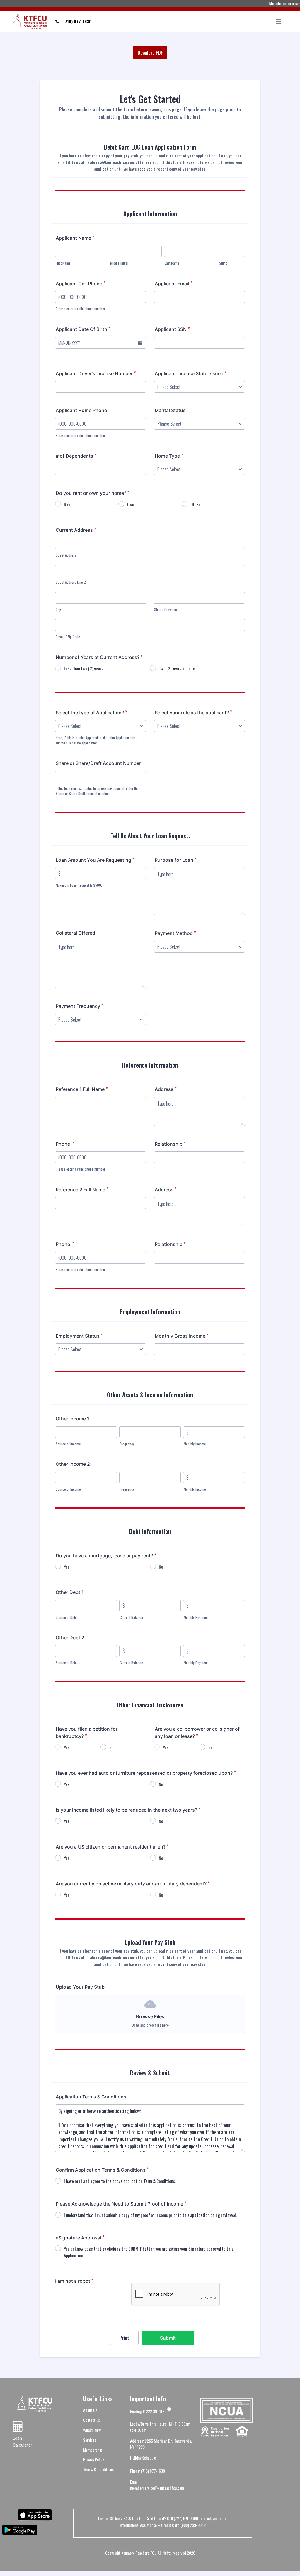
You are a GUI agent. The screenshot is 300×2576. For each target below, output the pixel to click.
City (58, 609)
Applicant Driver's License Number (96, 373)
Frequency (127, 1444)
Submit (168, 2338)
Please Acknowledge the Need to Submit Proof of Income (121, 2203)
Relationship (170, 1144)
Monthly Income (195, 1444)
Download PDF (150, 53)
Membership (93, 2450)
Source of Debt (66, 1617)
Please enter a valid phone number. (81, 309)
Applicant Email (174, 283)
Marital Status (170, 410)
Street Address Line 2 (71, 582)
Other (195, 504)
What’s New (92, 2430)
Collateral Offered (75, 933)
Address (166, 1089)
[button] (140, 343)
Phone (65, 1144)
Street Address (66, 555)
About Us (90, 2410)
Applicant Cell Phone (81, 283)
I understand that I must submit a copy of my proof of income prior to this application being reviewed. (150, 2215)
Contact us (92, 2420)
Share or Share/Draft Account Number (98, 763)
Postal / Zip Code (68, 637)
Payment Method (175, 933)
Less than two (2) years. (84, 668)
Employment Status (79, 1336)
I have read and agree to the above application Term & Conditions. (120, 2181)
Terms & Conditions (98, 2469)
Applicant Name (75, 238)
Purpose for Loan (176, 860)
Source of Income (68, 1444)
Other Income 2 (73, 1464)
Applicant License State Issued (191, 373)
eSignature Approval (80, 2237)
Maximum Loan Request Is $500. (79, 885)
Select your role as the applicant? (193, 712)
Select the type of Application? (91, 712)
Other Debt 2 (70, 1638)
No (161, 1567)
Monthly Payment (196, 1617)
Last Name (172, 263)
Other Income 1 (73, 1419)
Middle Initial (119, 263)
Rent (68, 504)
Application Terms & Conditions (91, 2097)
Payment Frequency (80, 1006)
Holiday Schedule (143, 2458)
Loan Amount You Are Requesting (95, 860)
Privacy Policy (93, 2459)
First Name (63, 263)
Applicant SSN (172, 329)
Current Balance (131, 1617)
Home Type (169, 456)
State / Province (166, 609)
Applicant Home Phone (81, 410)
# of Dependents (76, 456)
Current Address (76, 530)
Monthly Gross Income (182, 1336)
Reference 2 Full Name (82, 1189)
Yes (67, 1567)
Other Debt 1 (70, 1592)
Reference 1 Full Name (82, 1089)
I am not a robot (74, 2281)
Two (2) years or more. (177, 668)
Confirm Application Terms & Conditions (102, 2170)
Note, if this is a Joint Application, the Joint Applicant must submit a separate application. (96, 740)
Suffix (223, 263)
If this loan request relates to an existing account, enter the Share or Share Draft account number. (97, 791)
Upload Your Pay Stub (80, 1987)
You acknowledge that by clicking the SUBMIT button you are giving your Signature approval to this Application (149, 2252)
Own (131, 504)
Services (90, 2440)
